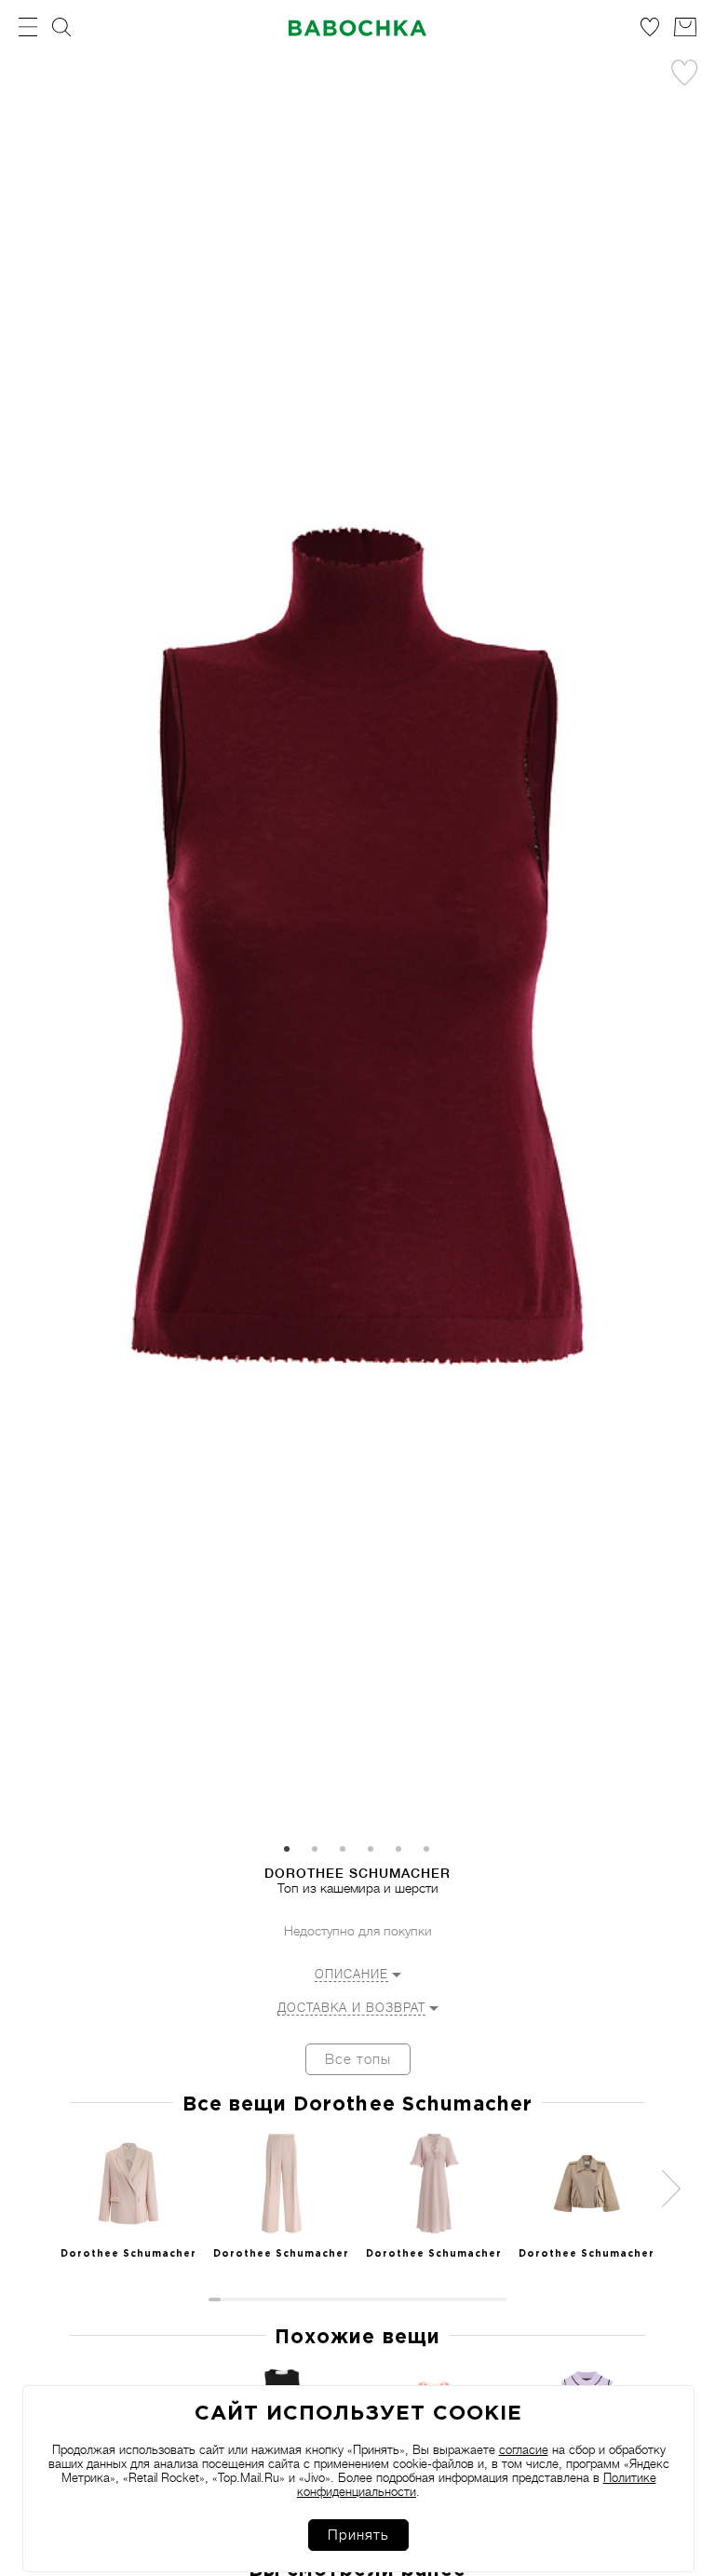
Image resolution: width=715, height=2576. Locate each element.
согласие (524, 2450)
